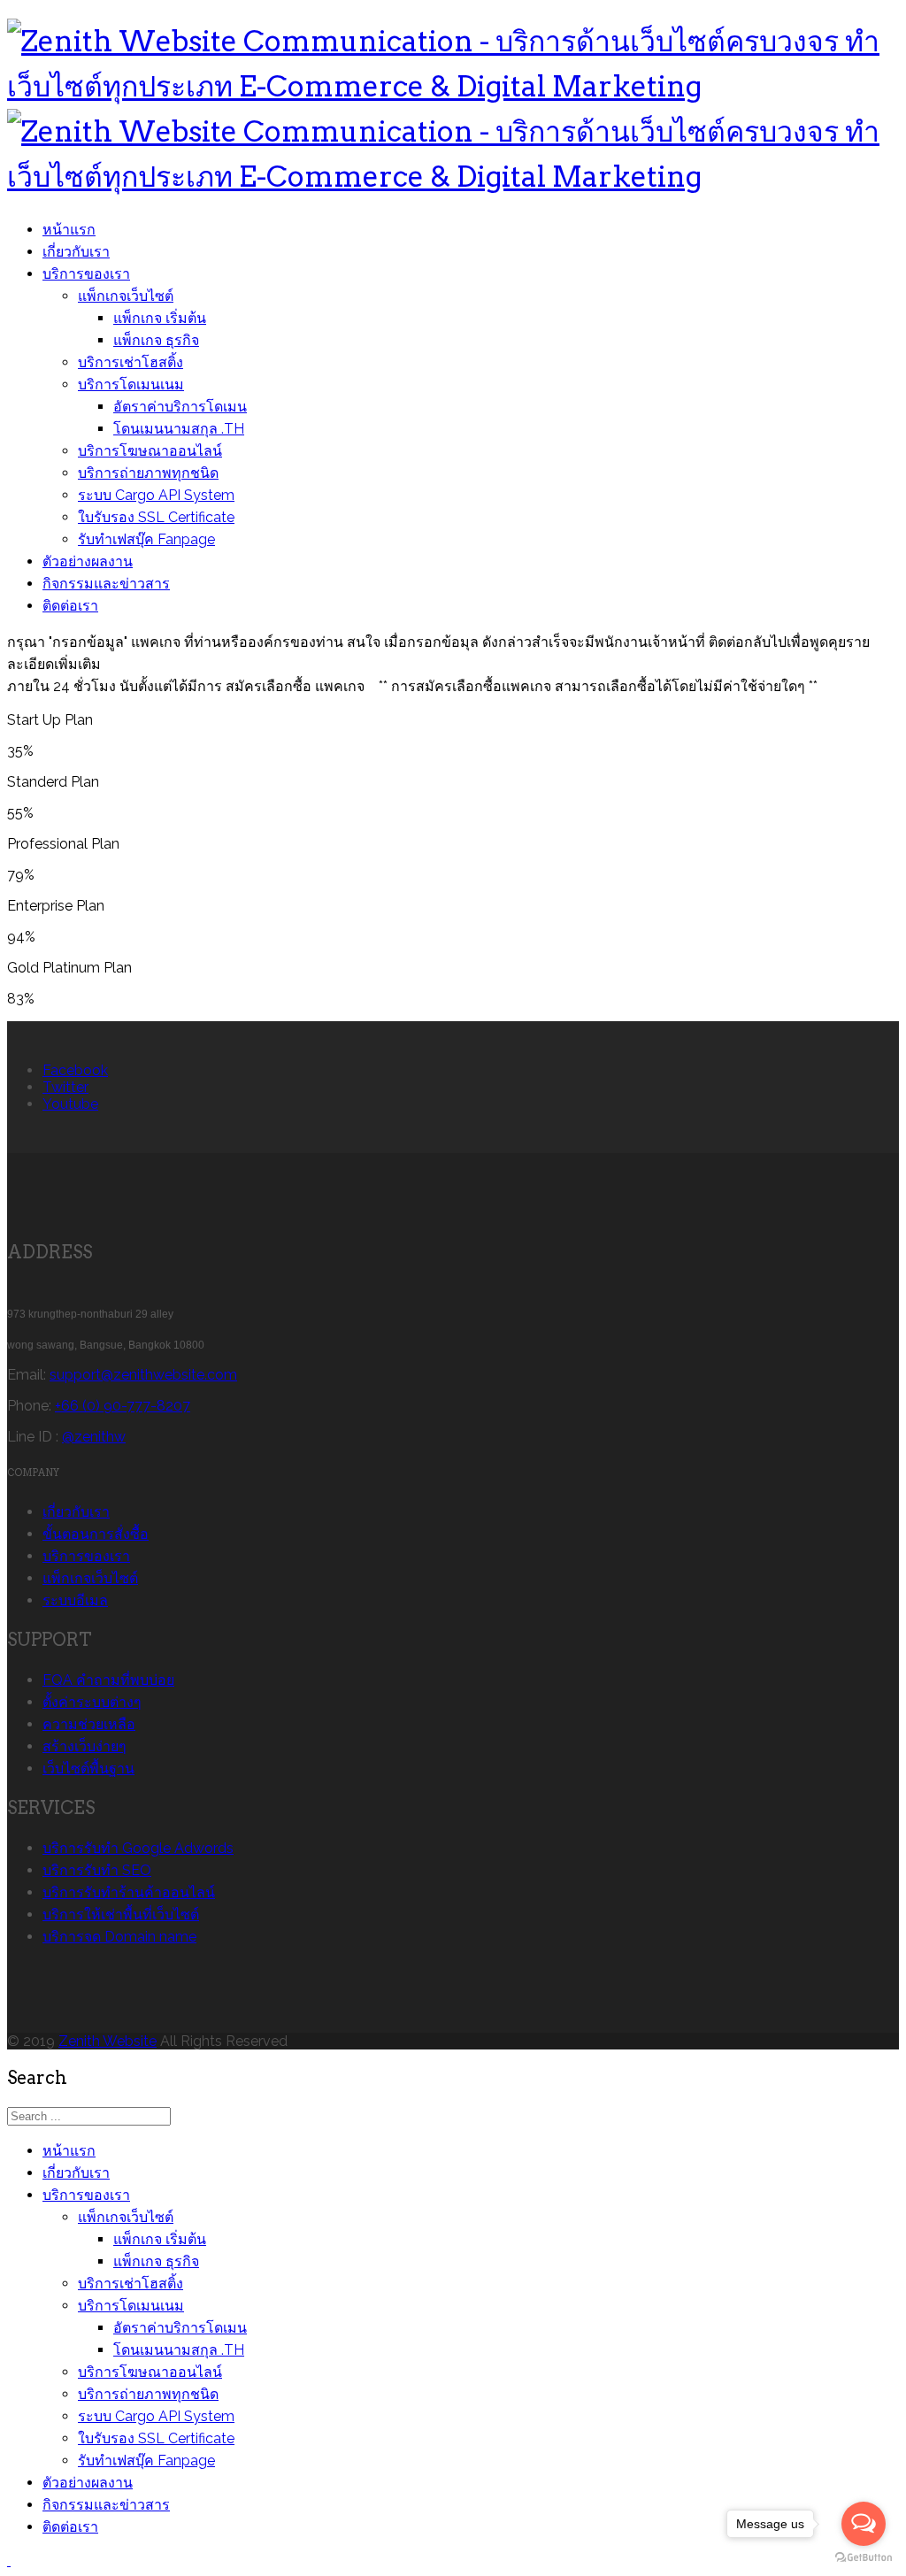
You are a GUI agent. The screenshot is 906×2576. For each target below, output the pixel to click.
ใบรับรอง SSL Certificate (156, 517)
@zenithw (94, 1437)
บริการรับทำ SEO (97, 1870)
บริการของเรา (86, 274)
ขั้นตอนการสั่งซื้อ (96, 1534)
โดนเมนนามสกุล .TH (179, 429)
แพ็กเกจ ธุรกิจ (156, 340)
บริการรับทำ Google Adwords (138, 1848)
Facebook (75, 1070)
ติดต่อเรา (70, 606)
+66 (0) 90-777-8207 (123, 1406)
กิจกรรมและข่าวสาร (106, 584)
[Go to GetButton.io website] (864, 2558)
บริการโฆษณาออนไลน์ (150, 451)
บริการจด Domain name (119, 1937)
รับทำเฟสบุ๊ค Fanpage (146, 539)
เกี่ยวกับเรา (76, 252)
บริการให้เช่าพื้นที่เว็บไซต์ (121, 1915)
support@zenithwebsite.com (143, 1375)
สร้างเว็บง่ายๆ (84, 1746)
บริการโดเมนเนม (131, 384)
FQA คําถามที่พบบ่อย (108, 1680)
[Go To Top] (9, 2561)
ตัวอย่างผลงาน (88, 561)
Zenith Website (107, 2041)
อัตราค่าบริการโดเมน (180, 407)
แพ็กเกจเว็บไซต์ (126, 296)
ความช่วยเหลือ (89, 1724)
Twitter (65, 1087)
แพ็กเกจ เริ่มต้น (160, 318)
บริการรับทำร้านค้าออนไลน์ (129, 1892)
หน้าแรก (69, 230)
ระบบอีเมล (75, 1600)
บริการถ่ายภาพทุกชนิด (148, 473)
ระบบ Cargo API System (156, 495)
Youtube (70, 1104)
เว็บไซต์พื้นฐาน (88, 1769)
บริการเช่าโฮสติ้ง (131, 362)
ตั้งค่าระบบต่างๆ (92, 1702)
